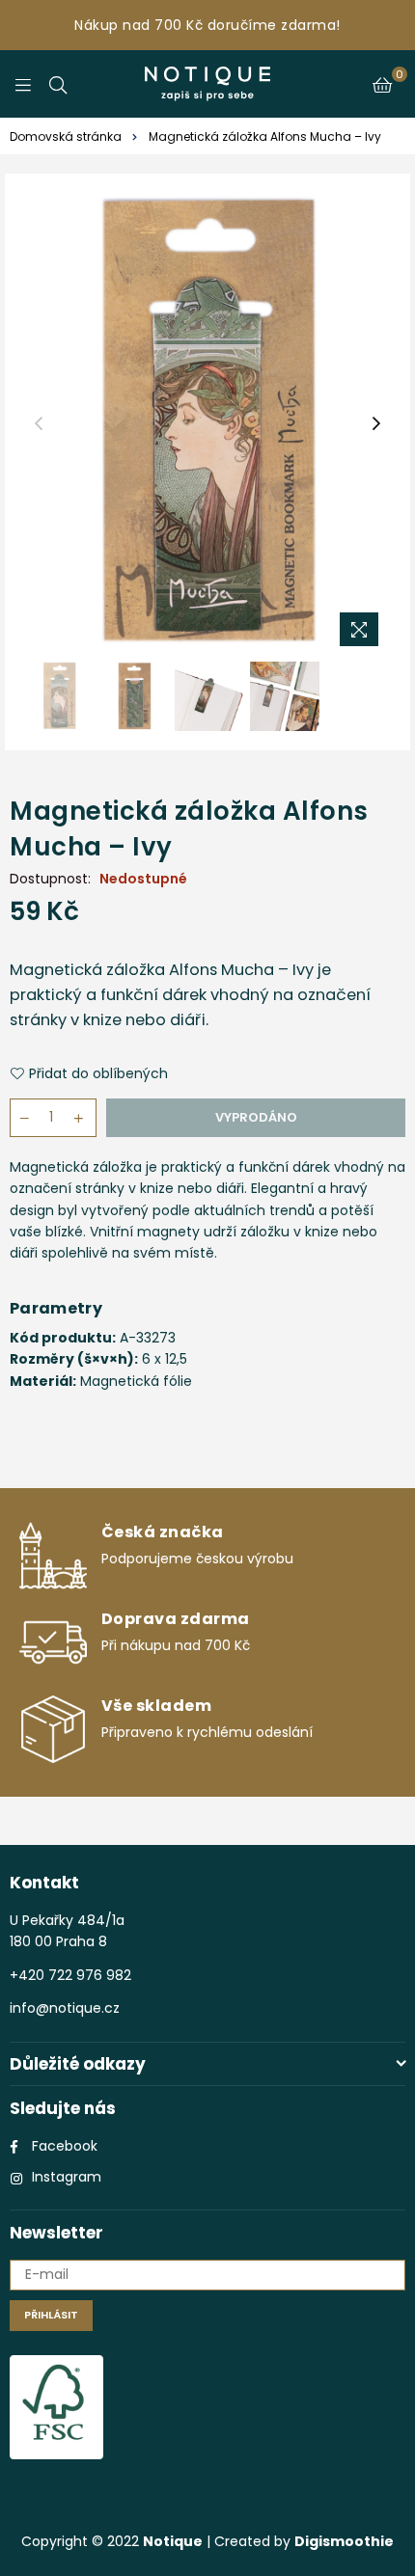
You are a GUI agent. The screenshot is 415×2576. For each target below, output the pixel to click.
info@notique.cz (65, 2008)
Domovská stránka (66, 136)
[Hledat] (58, 84)
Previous (39, 424)
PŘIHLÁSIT (51, 2315)
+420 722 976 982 (70, 1975)
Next (376, 424)
